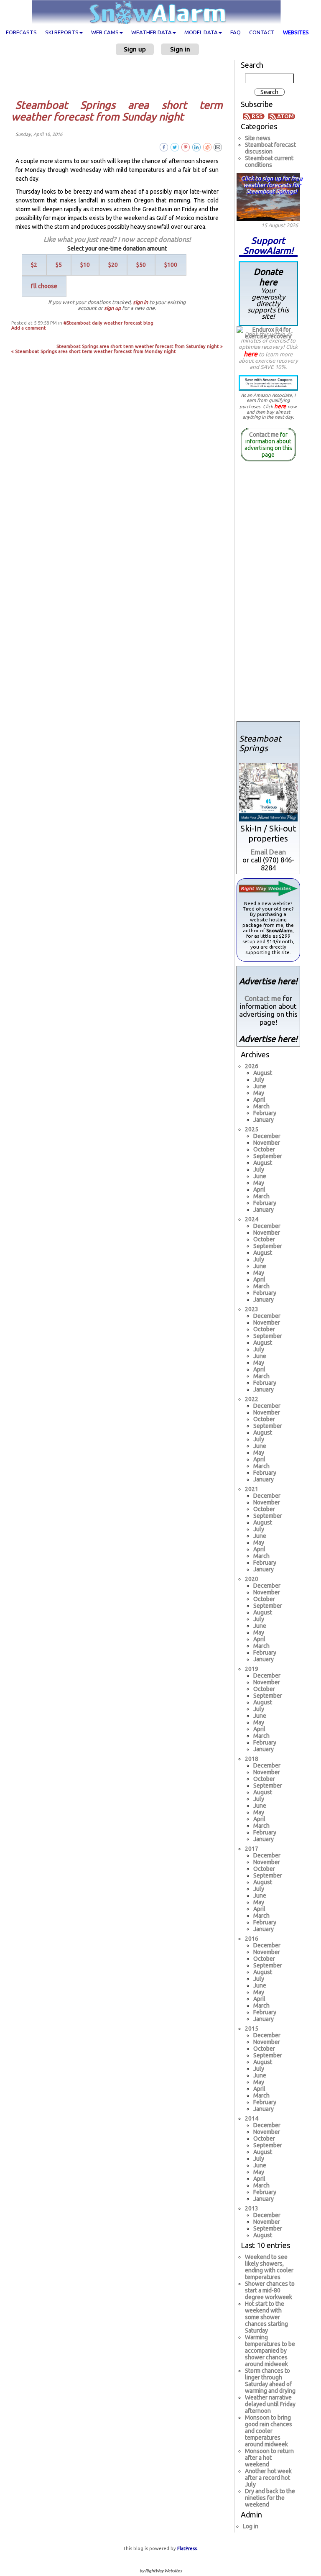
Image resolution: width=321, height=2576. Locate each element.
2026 (252, 1066)
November (267, 1143)
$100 (171, 265)
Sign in (180, 49)
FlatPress (187, 2548)
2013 (252, 2208)
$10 (85, 265)
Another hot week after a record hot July (268, 2478)
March (261, 1106)
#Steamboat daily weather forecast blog (108, 323)
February (265, 1113)
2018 (252, 1759)
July (259, 1080)
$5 (59, 265)
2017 (252, 1849)
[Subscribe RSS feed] (255, 116)
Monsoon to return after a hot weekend (269, 2458)
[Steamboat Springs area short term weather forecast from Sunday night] (218, 147)
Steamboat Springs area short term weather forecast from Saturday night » (140, 346)
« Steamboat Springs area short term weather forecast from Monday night (94, 351)
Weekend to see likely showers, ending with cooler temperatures (269, 2267)
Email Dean (268, 852)
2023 (252, 1309)
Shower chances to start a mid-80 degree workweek (270, 2290)
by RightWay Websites (161, 2571)
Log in (251, 2526)
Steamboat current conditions (269, 161)
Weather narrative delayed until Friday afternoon (270, 2404)
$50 (141, 265)
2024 (252, 1219)
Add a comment (29, 328)
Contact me (264, 435)
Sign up (135, 49)
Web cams (105, 32)
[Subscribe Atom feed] (282, 116)
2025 (252, 1129)
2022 (252, 1399)
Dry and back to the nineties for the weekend (270, 2498)
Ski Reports (62, 32)
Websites (296, 32)
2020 (252, 1579)
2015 (252, 2029)
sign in (140, 302)
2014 (252, 2118)
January (264, 1120)
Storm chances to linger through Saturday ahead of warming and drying (270, 2381)
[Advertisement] (120, 77)
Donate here (268, 293)
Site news (258, 138)
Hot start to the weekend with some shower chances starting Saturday (266, 2317)
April (259, 1100)
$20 (113, 265)
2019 (252, 1669)
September (268, 1156)
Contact (262, 32)
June (260, 1086)
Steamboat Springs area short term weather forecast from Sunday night (117, 111)
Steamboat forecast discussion (270, 148)
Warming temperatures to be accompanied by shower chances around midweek (270, 2351)
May (259, 1093)
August (263, 1073)
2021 (252, 1489)
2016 (252, 1939)
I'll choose (44, 286)
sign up (112, 308)
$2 (34, 265)
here (251, 354)
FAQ (236, 32)
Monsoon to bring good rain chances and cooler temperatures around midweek (269, 2431)
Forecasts (21, 32)
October (264, 1149)
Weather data (152, 32)
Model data (201, 32)
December (267, 1136)
